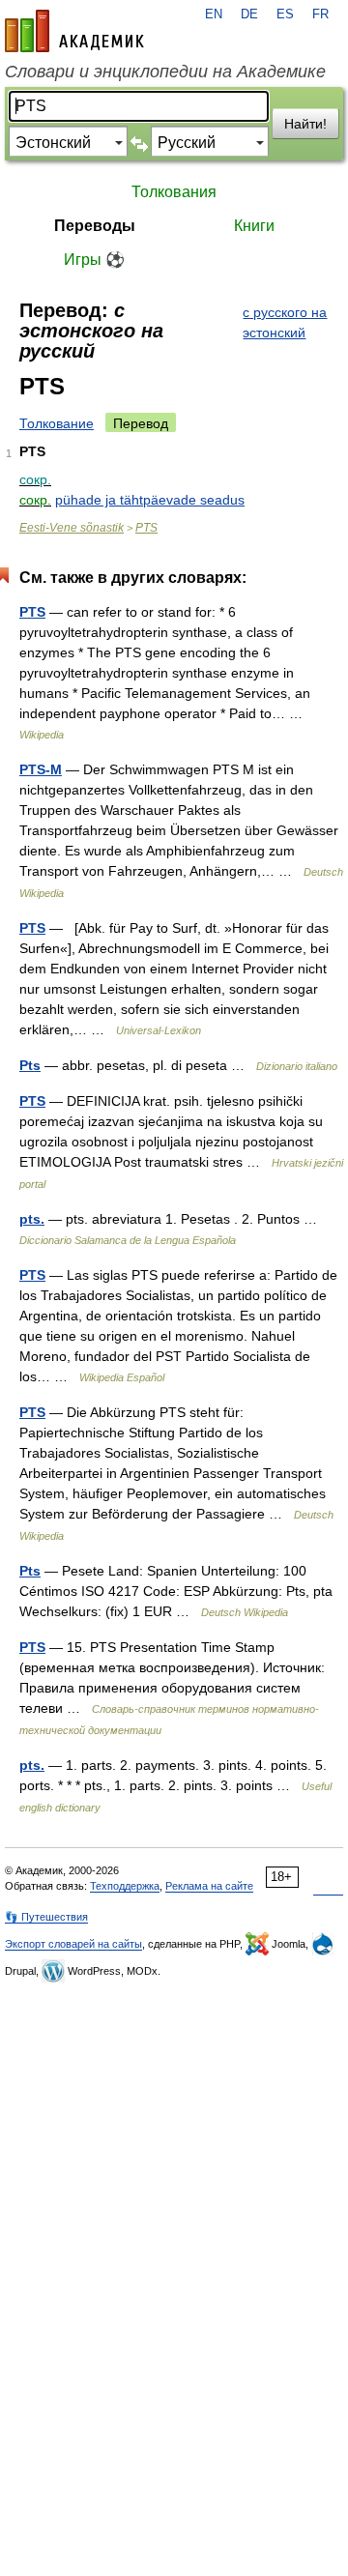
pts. (32, 1219)
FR (320, 14)
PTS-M (41, 769)
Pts (30, 1065)
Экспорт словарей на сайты (73, 1944)
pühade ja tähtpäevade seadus (150, 500)
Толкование (57, 423)
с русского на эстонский (285, 322)
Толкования (174, 192)
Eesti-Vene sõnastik (72, 528)
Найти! (305, 124)
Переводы (95, 226)
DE (249, 14)
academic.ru (74, 31)
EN (214, 14)
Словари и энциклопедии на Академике (165, 72)
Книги (254, 226)
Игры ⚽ (94, 260)
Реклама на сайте (209, 1886)
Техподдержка (125, 1886)
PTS (146, 528)
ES (285, 14)
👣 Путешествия (46, 1917)
